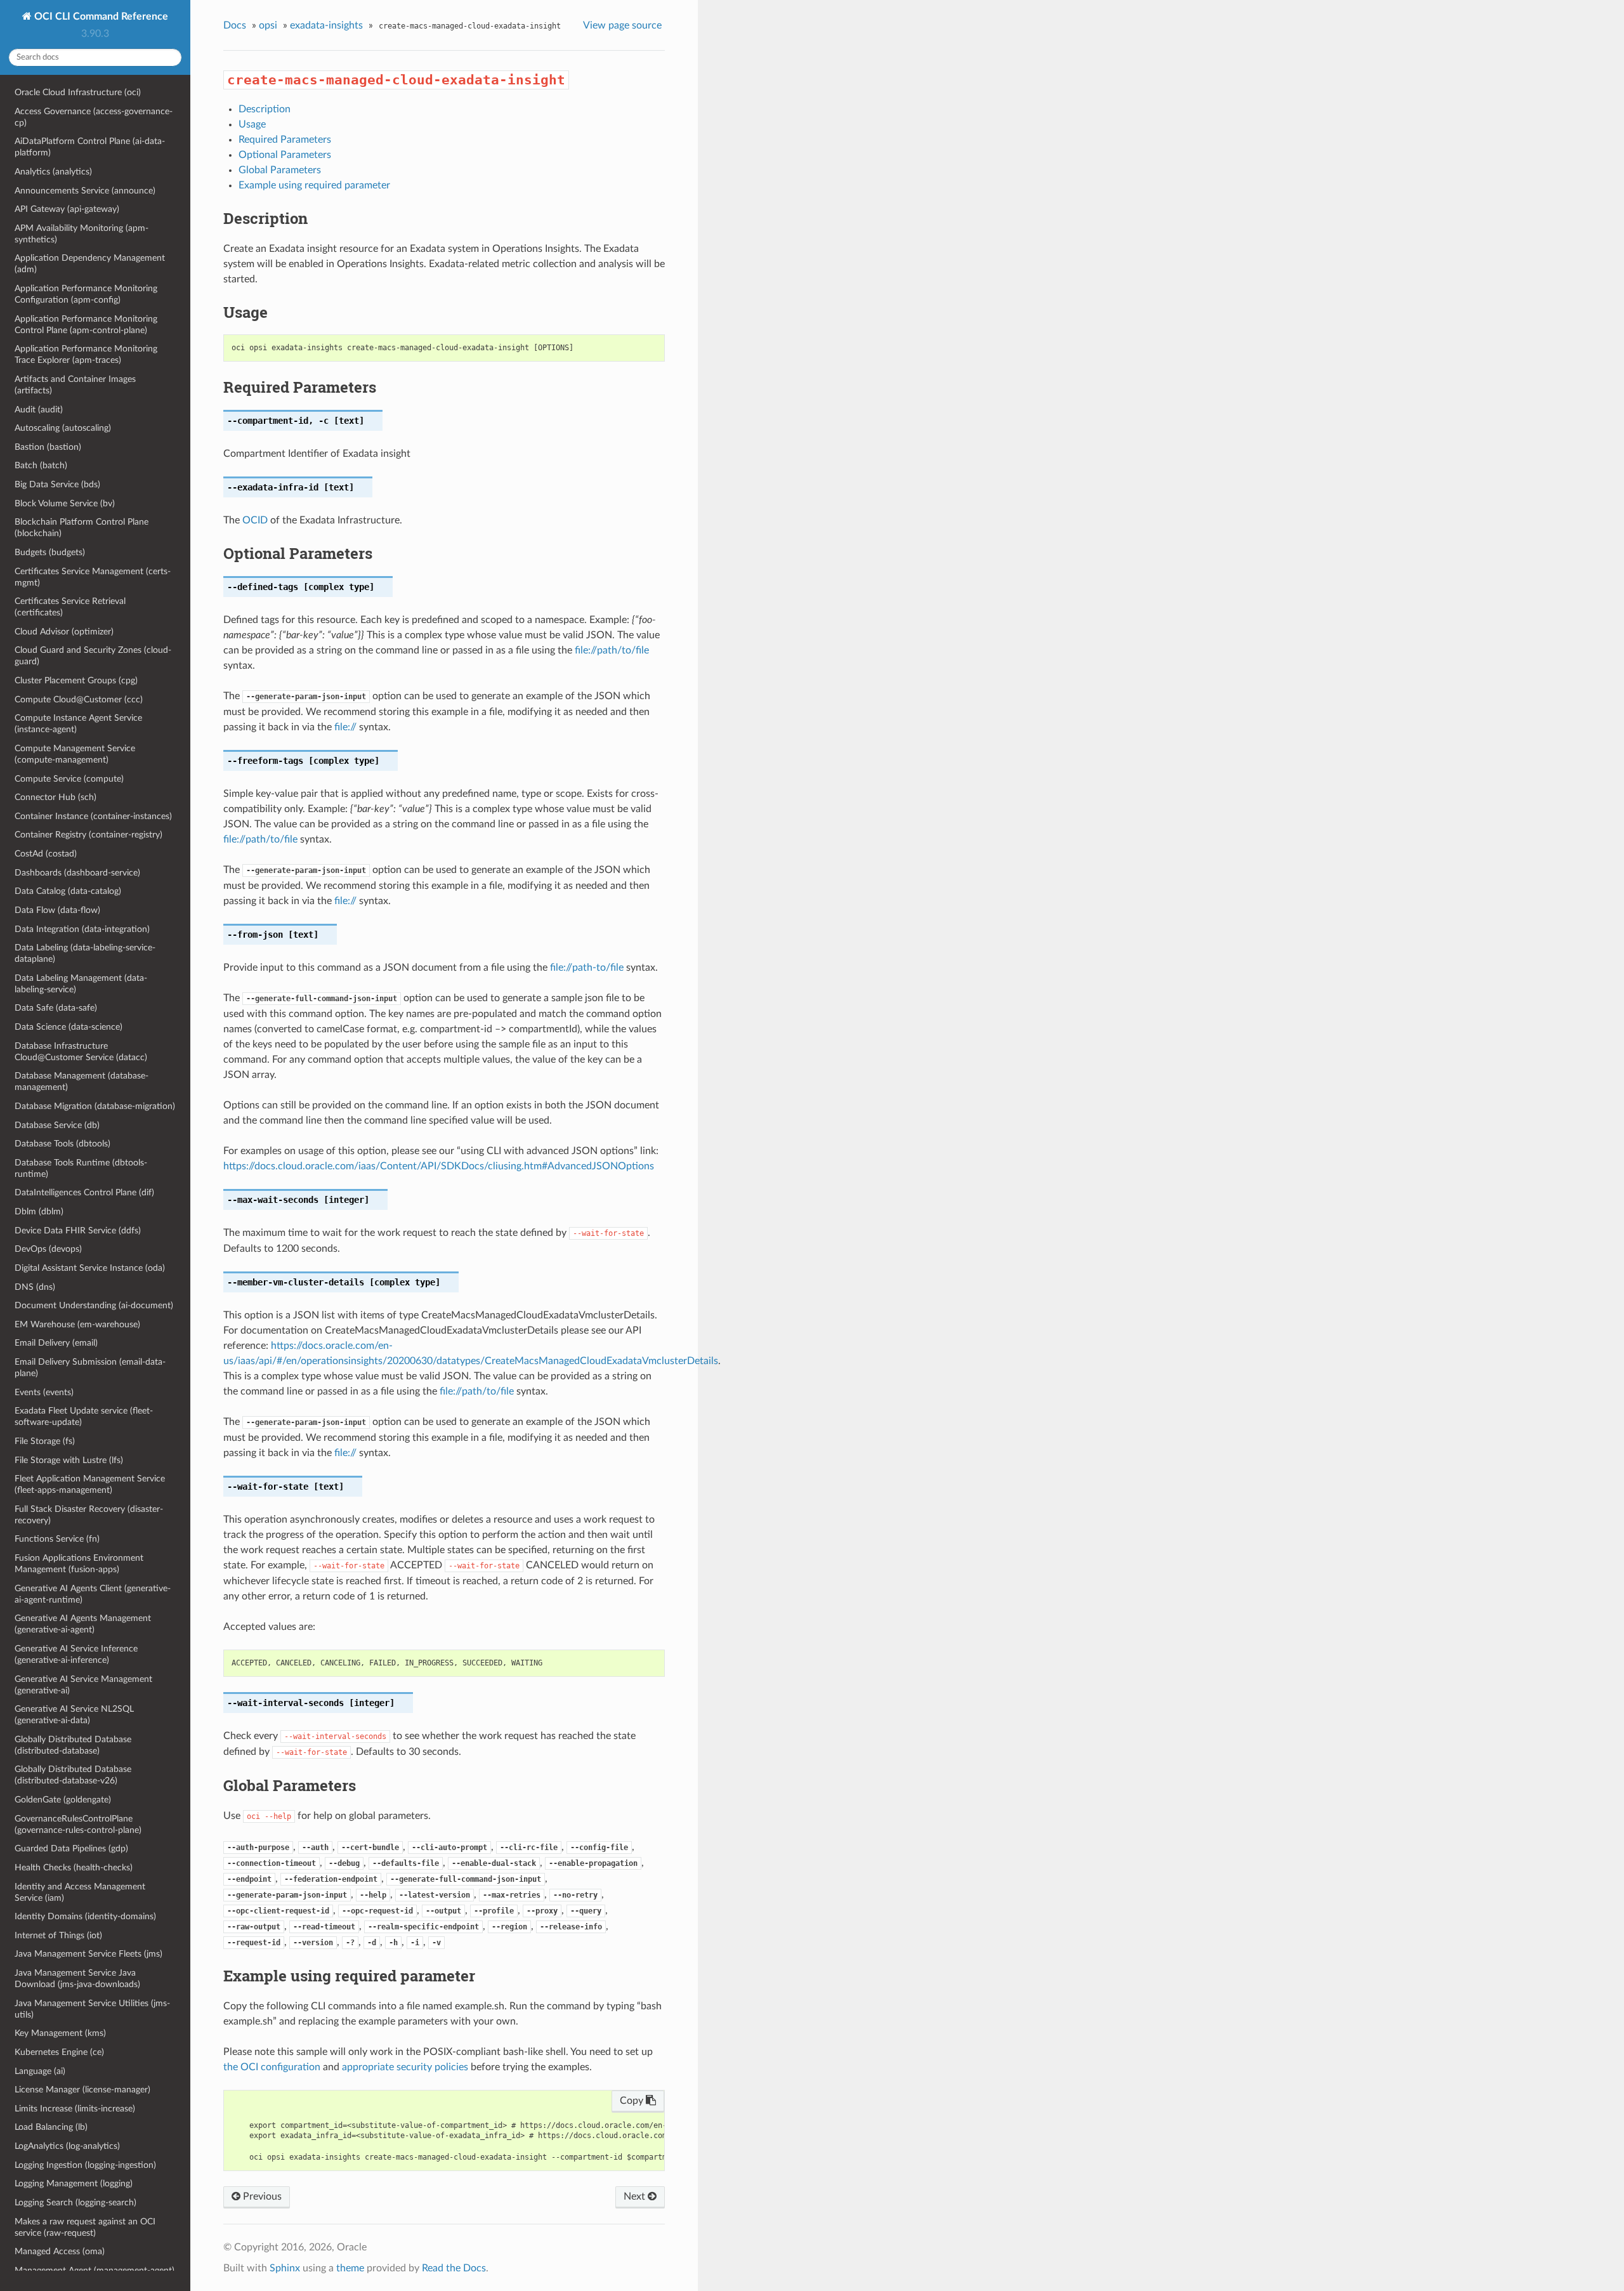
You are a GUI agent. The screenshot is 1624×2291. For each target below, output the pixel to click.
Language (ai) (40, 2071)
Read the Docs (454, 2268)
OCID (255, 520)
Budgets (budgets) (50, 552)
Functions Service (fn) (57, 1539)
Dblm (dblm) (39, 1211)
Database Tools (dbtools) (62, 1144)
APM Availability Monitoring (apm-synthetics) (82, 234)
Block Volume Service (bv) (65, 503)
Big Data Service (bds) (57, 484)
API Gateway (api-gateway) (67, 209)
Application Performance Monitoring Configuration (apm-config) (86, 294)
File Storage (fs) (45, 1441)
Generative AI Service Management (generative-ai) (83, 1685)
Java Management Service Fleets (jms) (88, 1954)
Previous (261, 2196)
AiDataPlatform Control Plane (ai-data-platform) (90, 147)
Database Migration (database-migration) (95, 1106)
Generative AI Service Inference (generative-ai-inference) (76, 1654)
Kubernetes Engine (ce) (59, 2052)
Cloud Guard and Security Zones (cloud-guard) (93, 656)
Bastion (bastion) (48, 447)
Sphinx (285, 2268)
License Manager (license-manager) (82, 2090)
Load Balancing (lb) (51, 2127)
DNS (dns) (35, 1287)
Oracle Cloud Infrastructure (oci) (78, 92)
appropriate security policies (405, 2067)
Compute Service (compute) (69, 779)
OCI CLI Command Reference (100, 16)
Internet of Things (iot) (58, 1935)
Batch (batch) (41, 465)
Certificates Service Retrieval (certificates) (70, 607)
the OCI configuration (272, 2067)
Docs (235, 25)
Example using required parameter (314, 185)
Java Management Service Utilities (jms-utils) (92, 2009)
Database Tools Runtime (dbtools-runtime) (81, 1168)
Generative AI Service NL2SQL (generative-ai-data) (74, 1715)
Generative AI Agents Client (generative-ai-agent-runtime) (93, 1594)
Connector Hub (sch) (56, 797)
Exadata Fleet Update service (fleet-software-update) (84, 1416)
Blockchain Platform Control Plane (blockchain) (82, 528)
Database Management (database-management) (82, 1081)
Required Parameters (285, 140)
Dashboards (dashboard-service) (77, 873)
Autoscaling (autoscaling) (63, 428)
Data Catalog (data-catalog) (68, 891)
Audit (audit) (39, 410)
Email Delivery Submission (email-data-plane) (90, 1368)
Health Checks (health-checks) (74, 1868)
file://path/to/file (612, 650)
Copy (633, 2101)
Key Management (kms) (60, 2033)
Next (636, 2196)
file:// (345, 727)
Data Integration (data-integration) (82, 929)
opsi (268, 25)
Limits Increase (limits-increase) (75, 2109)
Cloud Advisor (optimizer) (64, 632)
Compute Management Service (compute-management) (75, 754)
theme (350, 2268)
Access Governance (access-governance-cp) (94, 117)
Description (265, 109)
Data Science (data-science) (69, 1027)
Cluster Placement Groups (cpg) (76, 680)
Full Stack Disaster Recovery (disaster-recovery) (89, 1515)
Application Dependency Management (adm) (90, 264)
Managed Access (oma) (60, 2251)
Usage (252, 124)
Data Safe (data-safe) (56, 1008)
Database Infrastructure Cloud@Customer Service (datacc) (81, 1052)
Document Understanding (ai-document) (94, 1305)
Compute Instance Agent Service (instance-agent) (78, 724)
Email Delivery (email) (56, 1343)
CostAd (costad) (46, 854)
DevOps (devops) (48, 1249)
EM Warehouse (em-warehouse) (77, 1324)
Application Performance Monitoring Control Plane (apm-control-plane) (86, 325)
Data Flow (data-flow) (57, 910)
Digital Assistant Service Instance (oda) (90, 1268)
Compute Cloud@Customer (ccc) (79, 699)
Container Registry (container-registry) (88, 835)
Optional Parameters (285, 155)
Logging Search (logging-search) (75, 2202)
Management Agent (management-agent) (95, 2270)
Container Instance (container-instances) (93, 816)
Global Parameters (280, 170)
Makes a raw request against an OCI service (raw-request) (85, 2227)
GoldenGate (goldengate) (63, 1800)
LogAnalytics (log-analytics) (67, 2146)
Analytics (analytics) (53, 172)
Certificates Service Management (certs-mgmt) (93, 577)
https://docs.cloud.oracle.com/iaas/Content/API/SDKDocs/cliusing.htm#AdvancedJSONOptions (439, 1166)
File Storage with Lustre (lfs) (69, 1460)
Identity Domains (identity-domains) (85, 1916)
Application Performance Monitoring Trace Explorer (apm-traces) (86, 354)
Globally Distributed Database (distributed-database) (73, 1745)
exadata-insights (326, 25)
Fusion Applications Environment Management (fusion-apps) (79, 1564)
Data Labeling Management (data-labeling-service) (81, 984)
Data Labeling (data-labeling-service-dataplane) (85, 953)
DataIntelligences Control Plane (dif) (84, 1192)
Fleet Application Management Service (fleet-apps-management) (90, 1484)
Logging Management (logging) (74, 2183)
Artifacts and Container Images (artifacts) (75, 385)
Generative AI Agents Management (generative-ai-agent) (83, 1624)
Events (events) (44, 1392)
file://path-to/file (587, 968)
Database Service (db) (57, 1125)
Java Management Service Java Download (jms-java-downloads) (77, 1979)
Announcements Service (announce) (85, 191)
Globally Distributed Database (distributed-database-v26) (73, 1775)
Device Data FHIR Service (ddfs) (78, 1231)
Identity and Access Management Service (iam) (80, 1892)
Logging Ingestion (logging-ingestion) (85, 2165)
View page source (622, 25)
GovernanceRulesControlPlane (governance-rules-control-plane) (78, 1824)
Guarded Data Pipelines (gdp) (71, 1848)
